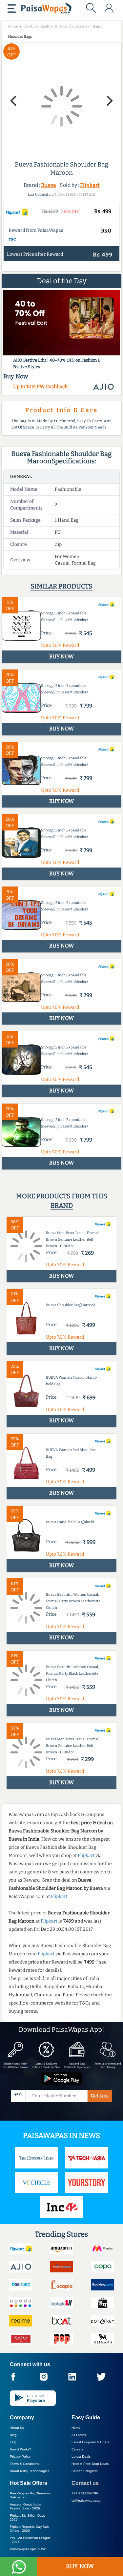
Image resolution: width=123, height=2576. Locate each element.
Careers (77, 2449)
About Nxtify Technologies (30, 2471)
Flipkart (90, 185)
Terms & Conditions (24, 2464)
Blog (13, 2435)
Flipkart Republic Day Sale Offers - (30, 2529)
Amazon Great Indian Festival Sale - (26, 2506)
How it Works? (20, 2449)
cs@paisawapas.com (87, 2500)
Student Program (84, 2471)
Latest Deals (81, 2456)
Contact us (85, 2483)
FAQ (13, 2442)
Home (76, 2428)
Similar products (61, 586)
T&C (12, 240)
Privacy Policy (20, 2456)
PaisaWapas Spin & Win (28, 2549)
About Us (17, 2428)
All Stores (79, 2435)
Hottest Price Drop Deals (90, 2464)
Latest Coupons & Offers (90, 2442)
